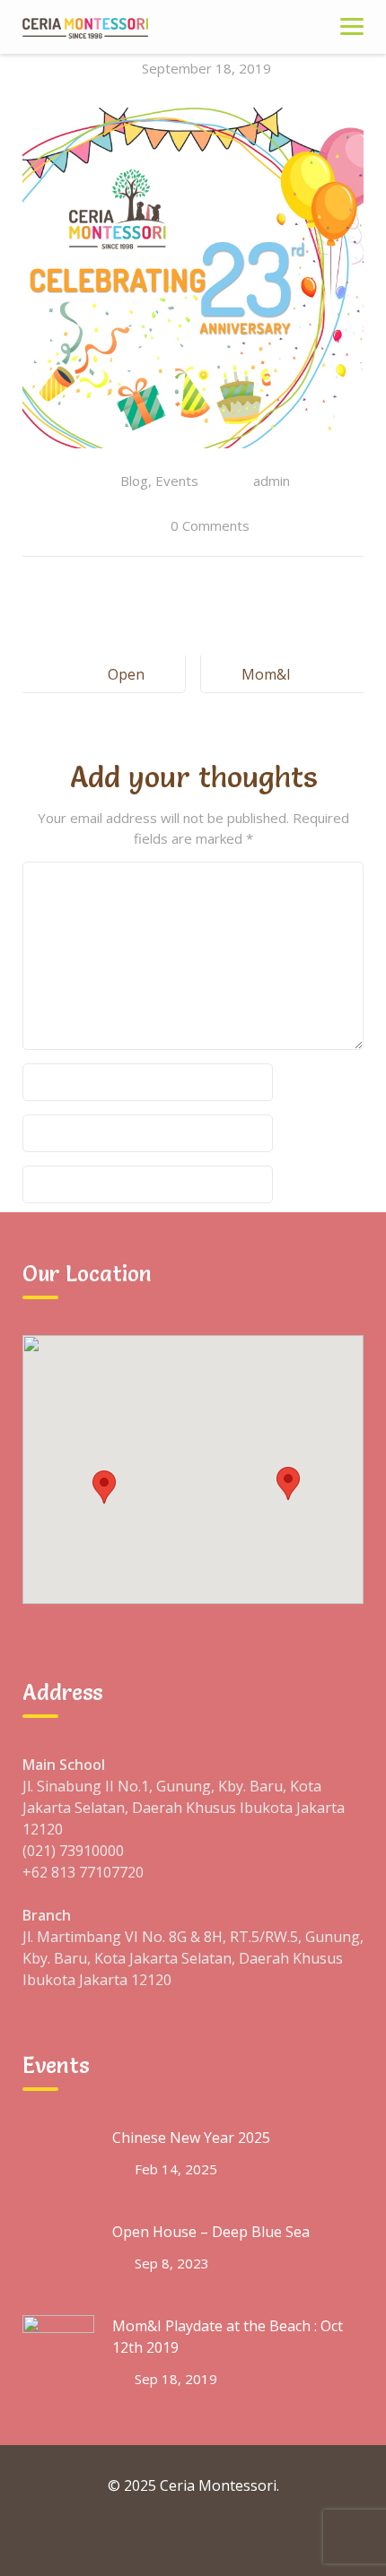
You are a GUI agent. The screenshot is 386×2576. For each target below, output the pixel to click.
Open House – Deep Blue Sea (211, 2232)
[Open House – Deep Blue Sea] (58, 2257)
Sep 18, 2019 (176, 2379)
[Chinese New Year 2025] (58, 2163)
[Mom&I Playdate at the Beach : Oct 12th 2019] (58, 2351)
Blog (134, 481)
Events (177, 481)
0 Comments (210, 525)
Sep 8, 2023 (172, 2263)
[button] (104, 1487)
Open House (123, 689)
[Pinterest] (276, 2538)
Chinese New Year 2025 (191, 2138)
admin (272, 481)
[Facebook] (110, 2538)
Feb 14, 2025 (176, 2169)
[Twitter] (193, 2538)
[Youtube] (234, 2538)
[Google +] (152, 2538)
